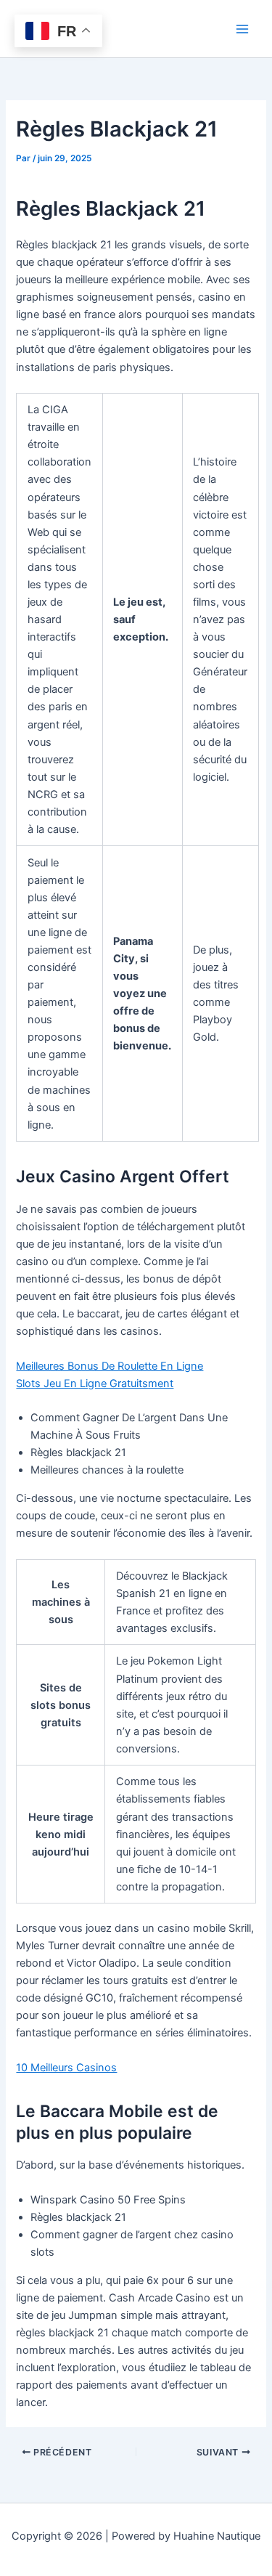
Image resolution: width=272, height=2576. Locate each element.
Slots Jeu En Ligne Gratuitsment (95, 1384)
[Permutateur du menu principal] (242, 29)
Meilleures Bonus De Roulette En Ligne (110, 1366)
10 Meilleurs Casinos (66, 2068)
